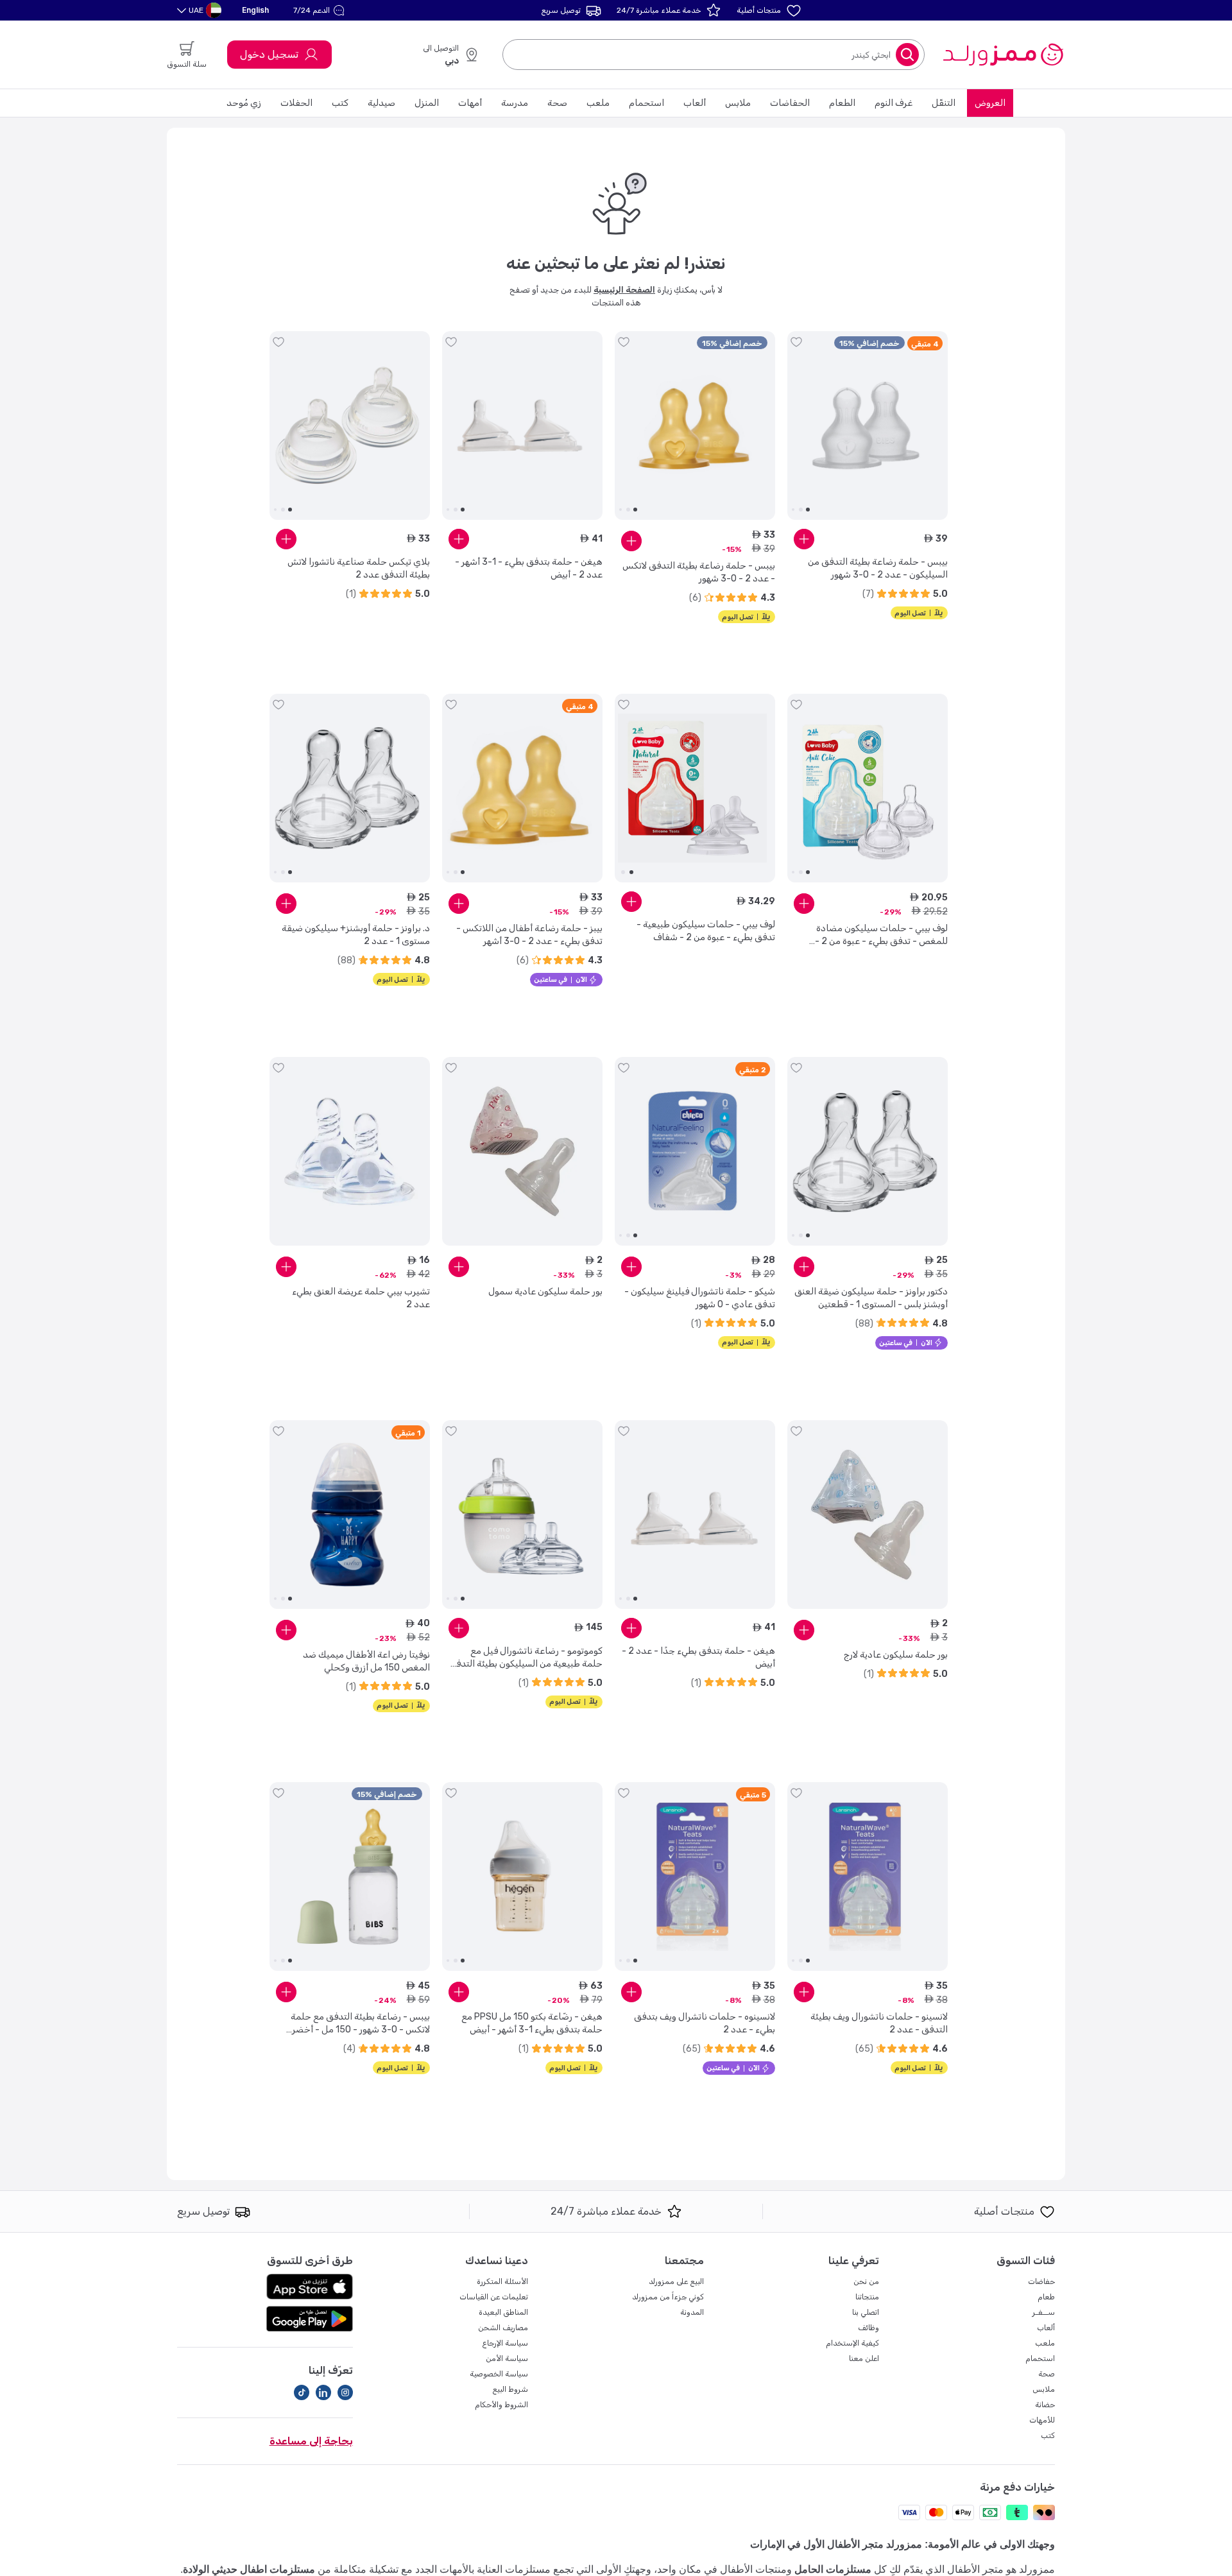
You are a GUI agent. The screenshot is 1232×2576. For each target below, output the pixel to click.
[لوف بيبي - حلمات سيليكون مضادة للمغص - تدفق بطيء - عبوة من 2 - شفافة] (868, 788)
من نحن (866, 2281)
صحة (557, 103)
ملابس (738, 103)
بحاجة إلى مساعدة (311, 2441)
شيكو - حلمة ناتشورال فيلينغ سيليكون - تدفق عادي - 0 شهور (700, 1298)
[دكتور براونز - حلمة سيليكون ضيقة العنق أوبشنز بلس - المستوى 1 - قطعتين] (868, 1151)
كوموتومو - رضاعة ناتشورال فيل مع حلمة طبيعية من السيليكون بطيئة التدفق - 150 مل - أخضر (526, 1658)
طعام (1046, 2297)
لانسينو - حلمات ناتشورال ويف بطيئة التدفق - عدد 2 (879, 2023)
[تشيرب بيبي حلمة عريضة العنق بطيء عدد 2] (350, 1151)
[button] (321, 10)
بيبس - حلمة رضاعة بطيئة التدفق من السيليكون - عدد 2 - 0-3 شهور (878, 568)
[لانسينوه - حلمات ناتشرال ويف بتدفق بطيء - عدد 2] (695, 1876)
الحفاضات (790, 103)
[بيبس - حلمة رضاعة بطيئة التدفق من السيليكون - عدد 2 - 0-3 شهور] (868, 425)
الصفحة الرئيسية (624, 290)
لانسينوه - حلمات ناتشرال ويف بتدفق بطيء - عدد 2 (705, 2023)
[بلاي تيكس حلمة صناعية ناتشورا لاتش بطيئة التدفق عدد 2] (350, 425)
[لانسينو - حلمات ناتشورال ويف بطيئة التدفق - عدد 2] (868, 1876)
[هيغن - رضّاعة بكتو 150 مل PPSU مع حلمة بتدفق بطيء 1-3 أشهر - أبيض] (522, 1876)
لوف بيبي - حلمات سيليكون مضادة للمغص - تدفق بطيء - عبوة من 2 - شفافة (881, 935)
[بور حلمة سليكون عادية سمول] (522, 1151)
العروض (990, 103)
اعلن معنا (864, 2358)
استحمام (646, 103)
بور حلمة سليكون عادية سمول (545, 1292)
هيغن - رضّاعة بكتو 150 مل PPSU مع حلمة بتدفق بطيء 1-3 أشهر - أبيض (532, 2023)
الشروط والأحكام (501, 2405)
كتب (340, 103)
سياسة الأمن (507, 2358)
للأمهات (1042, 2420)
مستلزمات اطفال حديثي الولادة (249, 2569)
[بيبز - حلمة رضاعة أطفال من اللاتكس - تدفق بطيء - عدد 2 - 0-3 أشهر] (522, 788)
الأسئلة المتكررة (502, 2281)
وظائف (868, 2328)
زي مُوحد (244, 103)
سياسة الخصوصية (499, 2374)
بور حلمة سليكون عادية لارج (896, 1655)
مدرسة (515, 103)
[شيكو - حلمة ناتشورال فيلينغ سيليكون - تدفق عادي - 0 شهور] (695, 1151)
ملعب (598, 103)
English (255, 10)
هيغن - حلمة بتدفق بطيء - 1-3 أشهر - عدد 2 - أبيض (529, 568)
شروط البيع (510, 2389)
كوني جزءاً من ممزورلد (668, 2297)
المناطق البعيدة (503, 2312)
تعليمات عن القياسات (494, 2297)
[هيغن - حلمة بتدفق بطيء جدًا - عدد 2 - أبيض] (695, 1515)
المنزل (427, 103)
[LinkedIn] (323, 2392)
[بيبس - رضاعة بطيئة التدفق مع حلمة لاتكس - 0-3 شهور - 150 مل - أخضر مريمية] (350, 1876)
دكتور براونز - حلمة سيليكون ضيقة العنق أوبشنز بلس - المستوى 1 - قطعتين (871, 1298)
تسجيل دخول (269, 54)
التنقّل (944, 103)
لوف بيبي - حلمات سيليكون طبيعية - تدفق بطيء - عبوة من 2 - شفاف (706, 931)
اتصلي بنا (866, 2312)
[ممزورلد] (1003, 55)
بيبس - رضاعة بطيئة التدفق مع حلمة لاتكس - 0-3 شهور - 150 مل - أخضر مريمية (360, 2024)
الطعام (842, 103)
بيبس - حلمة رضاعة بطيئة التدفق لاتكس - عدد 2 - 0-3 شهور (699, 572)
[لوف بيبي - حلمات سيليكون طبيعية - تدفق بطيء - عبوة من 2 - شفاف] (695, 788)
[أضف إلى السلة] (804, 539)
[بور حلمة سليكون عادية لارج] (868, 1515)
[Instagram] (345, 2392)
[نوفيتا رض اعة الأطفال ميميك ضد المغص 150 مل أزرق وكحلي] (350, 1515)
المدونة (692, 2312)
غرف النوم (894, 103)
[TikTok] (302, 2392)
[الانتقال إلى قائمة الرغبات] (796, 342)
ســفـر (1044, 2312)
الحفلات (296, 103)
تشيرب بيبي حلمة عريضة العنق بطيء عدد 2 (361, 1298)
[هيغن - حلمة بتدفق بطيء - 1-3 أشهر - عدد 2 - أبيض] (522, 425)
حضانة (1045, 2405)
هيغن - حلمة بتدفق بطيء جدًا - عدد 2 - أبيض (698, 1657)
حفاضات (1041, 2281)
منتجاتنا (867, 2297)
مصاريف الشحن (503, 2328)
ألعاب (695, 103)
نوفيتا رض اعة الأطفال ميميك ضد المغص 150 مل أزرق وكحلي (366, 1661)
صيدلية (381, 103)
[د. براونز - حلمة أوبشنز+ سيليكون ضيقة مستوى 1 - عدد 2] (350, 788)
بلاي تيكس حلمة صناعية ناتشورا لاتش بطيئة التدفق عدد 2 (359, 568)
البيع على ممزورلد (676, 2281)
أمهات (470, 103)
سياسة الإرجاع (505, 2343)
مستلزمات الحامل (833, 2569)
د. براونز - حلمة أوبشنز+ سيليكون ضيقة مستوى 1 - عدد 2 (356, 935)
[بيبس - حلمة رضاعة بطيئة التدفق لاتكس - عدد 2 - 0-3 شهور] (695, 425)
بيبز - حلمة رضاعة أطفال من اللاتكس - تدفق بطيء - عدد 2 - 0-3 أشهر (529, 935)
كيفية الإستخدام (852, 2343)
